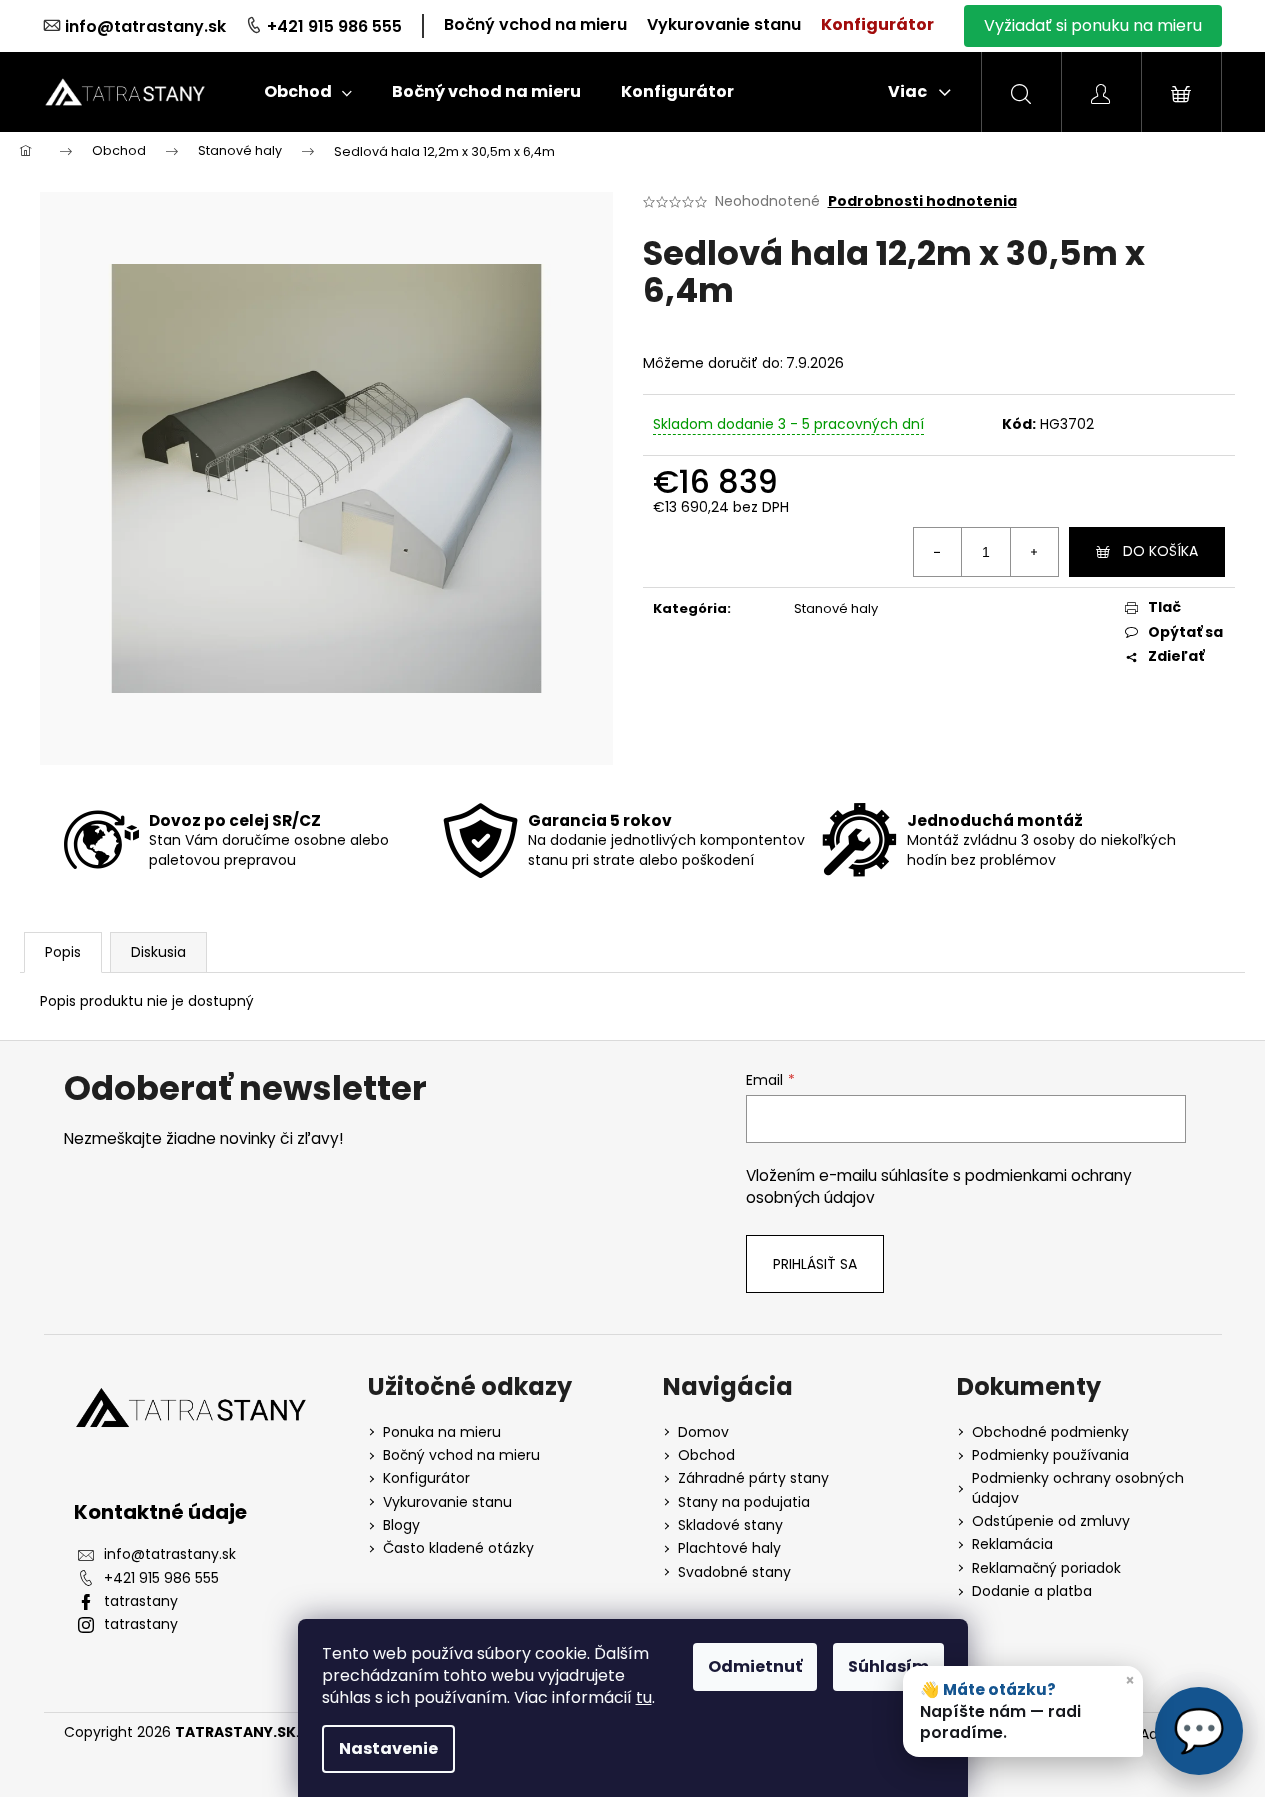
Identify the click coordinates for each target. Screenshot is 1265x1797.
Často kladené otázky (458, 1548)
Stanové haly (836, 608)
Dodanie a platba (1032, 1591)
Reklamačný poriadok (1046, 1568)
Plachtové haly (729, 1548)
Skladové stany (730, 1525)
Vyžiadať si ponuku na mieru (1093, 25)
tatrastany (141, 1601)
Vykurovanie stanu (724, 24)
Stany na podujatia (744, 1502)
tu (644, 1697)
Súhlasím (888, 1666)
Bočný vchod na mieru (535, 24)
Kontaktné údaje (160, 1512)
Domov (703, 1432)
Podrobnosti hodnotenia (922, 201)
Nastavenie (388, 1748)
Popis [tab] (63, 952)
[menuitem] (308, 92)
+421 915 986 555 (334, 26)
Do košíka (1160, 551)
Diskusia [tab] (158, 952)
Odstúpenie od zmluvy (1051, 1521)
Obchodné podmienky (1050, 1432)
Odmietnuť (755, 1666)
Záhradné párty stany (753, 1478)
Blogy (401, 1525)
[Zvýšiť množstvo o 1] (1034, 552)
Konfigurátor (877, 24)
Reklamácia (1012, 1544)
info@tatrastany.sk (145, 26)
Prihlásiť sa (815, 1264)
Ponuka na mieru (442, 1432)
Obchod (706, 1455)
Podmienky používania (1050, 1455)
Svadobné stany (734, 1572)
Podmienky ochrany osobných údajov (1078, 1488)
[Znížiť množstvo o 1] (938, 552)
